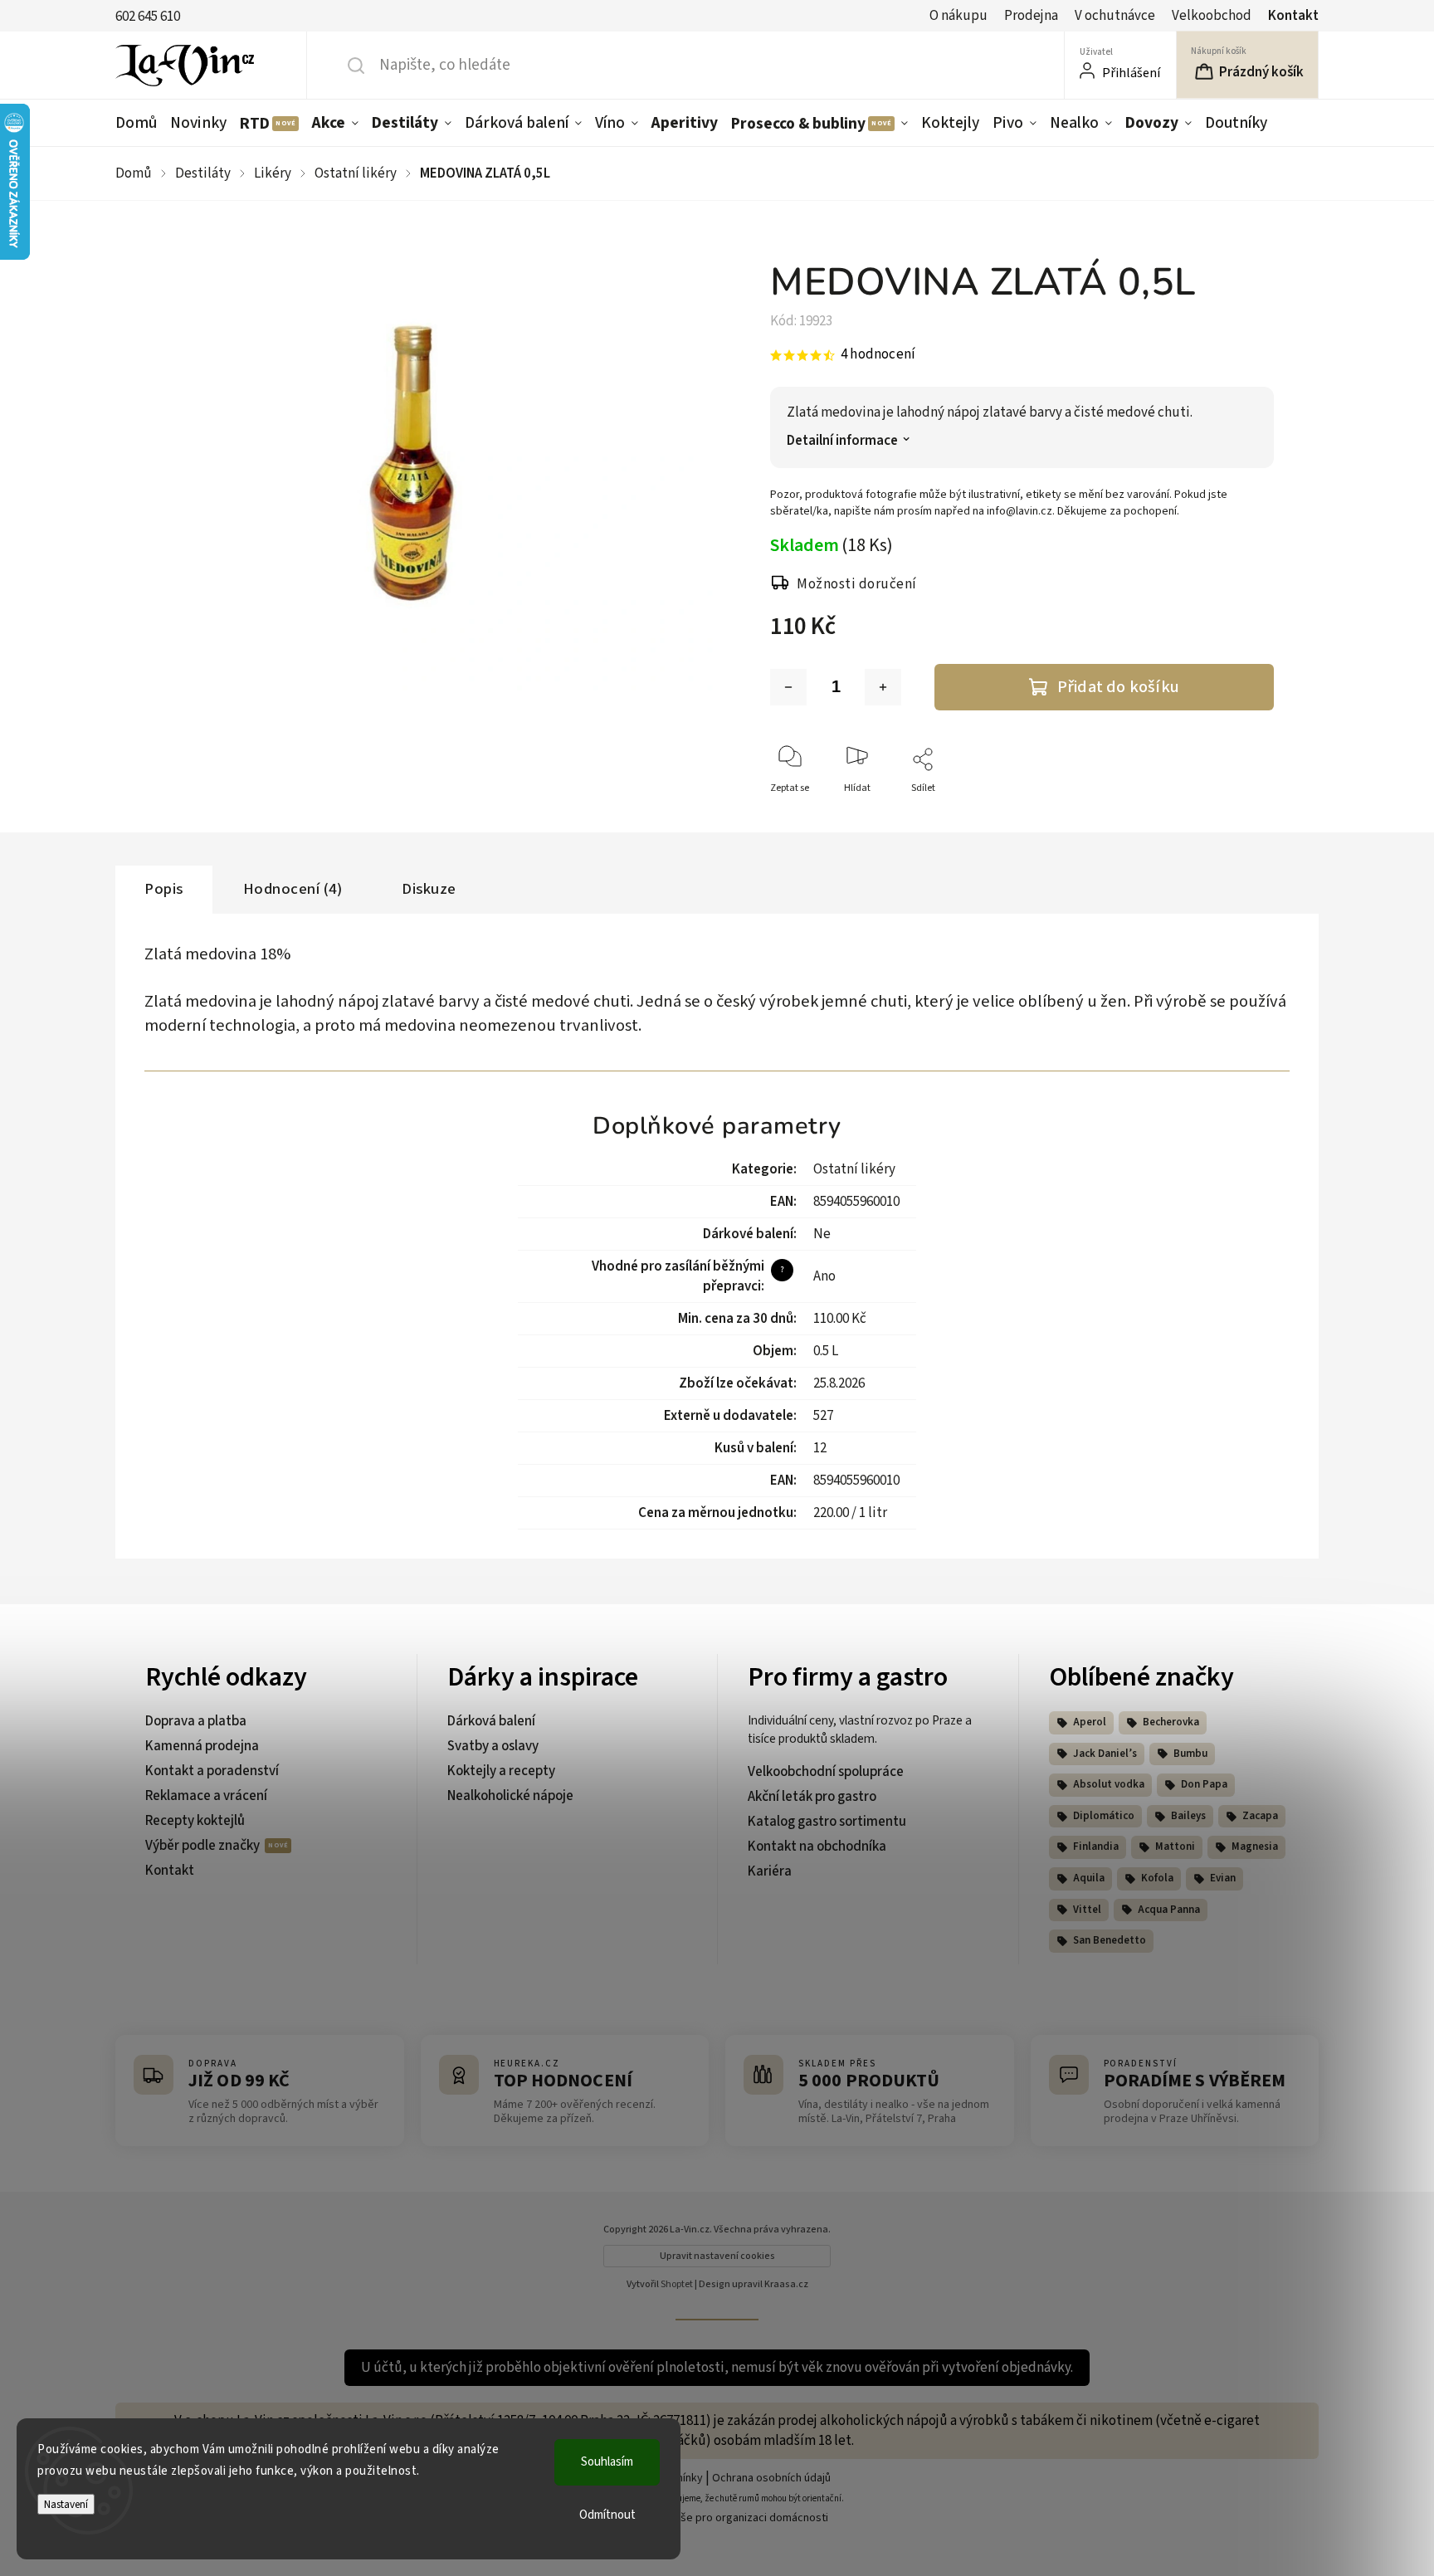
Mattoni (1175, 1847)
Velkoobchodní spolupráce (826, 1772)
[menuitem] (139, 123)
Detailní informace (842, 441)
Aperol (1090, 1722)
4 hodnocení (878, 355)
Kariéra (770, 1871)
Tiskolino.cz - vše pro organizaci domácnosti (717, 2518)
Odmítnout (607, 2515)
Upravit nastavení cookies (717, 2256)
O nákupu (958, 16)
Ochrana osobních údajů (771, 2478)
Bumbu (1190, 1754)
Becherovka (1171, 1722)
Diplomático (1104, 1816)
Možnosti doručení (857, 584)
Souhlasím (607, 2462)
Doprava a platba (196, 1721)
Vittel (1087, 1910)
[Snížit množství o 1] (788, 687)
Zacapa (1260, 1816)
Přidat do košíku (1118, 687)
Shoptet (677, 2284)
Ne (822, 1234)
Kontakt (1293, 16)
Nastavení (66, 2504)
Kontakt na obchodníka (817, 1847)
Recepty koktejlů (195, 1821)
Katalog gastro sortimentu (827, 1822)
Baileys (1188, 1816)
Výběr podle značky (204, 1846)
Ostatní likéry (854, 1169)
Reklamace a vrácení (206, 1796)
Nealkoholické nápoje (510, 1796)
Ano (824, 1276)
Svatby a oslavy (493, 1746)
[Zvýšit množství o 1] (883, 687)
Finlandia (1096, 1847)
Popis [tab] (164, 889)
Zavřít (1247, 815)
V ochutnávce (1115, 16)
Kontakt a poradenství (212, 1771)
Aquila (1089, 1878)
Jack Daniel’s (1105, 1754)
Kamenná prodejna (202, 1746)
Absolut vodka (1109, 1784)
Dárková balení (491, 1721)
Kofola (1157, 1878)
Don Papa (1204, 1784)
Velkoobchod (1212, 16)
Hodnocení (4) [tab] (293, 889)
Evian (1223, 1878)
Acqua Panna (1169, 1910)
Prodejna (1031, 16)
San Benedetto (1110, 1940)
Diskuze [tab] (429, 889)
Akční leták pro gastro (812, 1797)
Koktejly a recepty (501, 1771)
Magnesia (1255, 1847)
